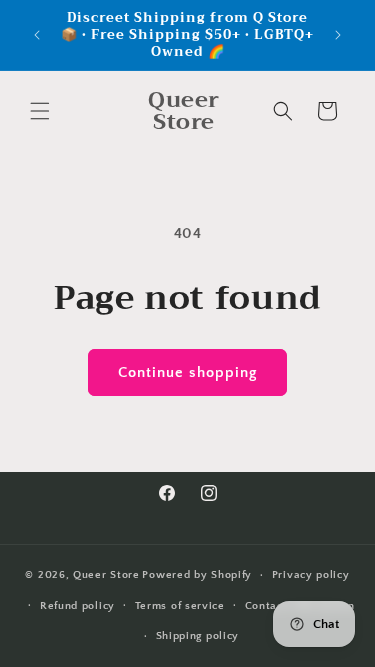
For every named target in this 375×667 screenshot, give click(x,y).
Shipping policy (198, 636)
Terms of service (180, 606)
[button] (40, 111)
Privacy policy (311, 575)
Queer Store (106, 575)
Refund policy (77, 606)
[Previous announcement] (37, 35)
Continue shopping (187, 372)
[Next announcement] (338, 35)
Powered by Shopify (197, 575)
